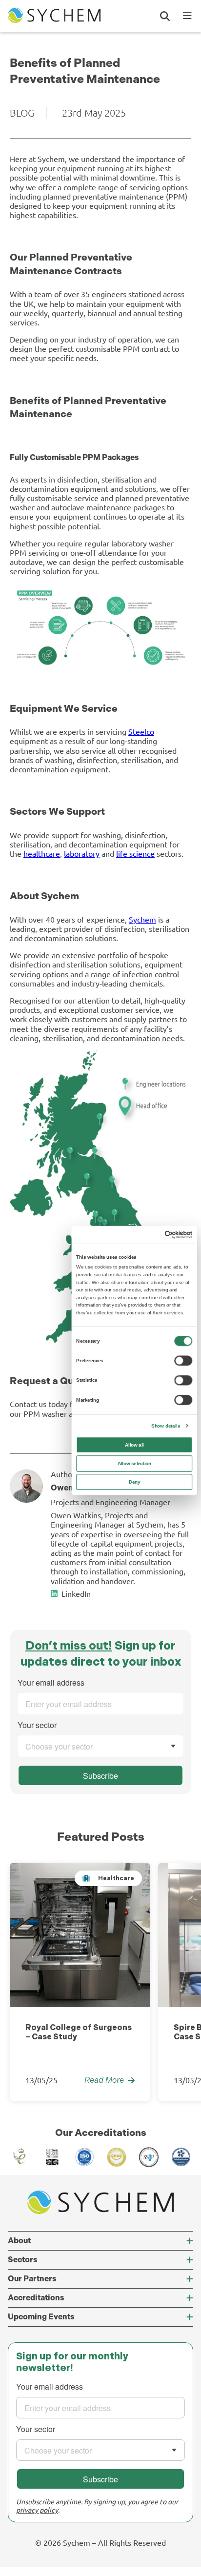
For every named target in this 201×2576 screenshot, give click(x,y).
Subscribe (100, 1776)
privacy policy (37, 2510)
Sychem (142, 919)
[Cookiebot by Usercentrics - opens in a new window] (165, 1235)
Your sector (37, 1725)
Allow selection (135, 1463)
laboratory (82, 853)
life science (135, 853)
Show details (166, 1426)
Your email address (51, 1683)
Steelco (141, 731)
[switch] (183, 1361)
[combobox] (100, 1746)
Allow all (134, 1445)
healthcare (42, 853)
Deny (134, 1482)
